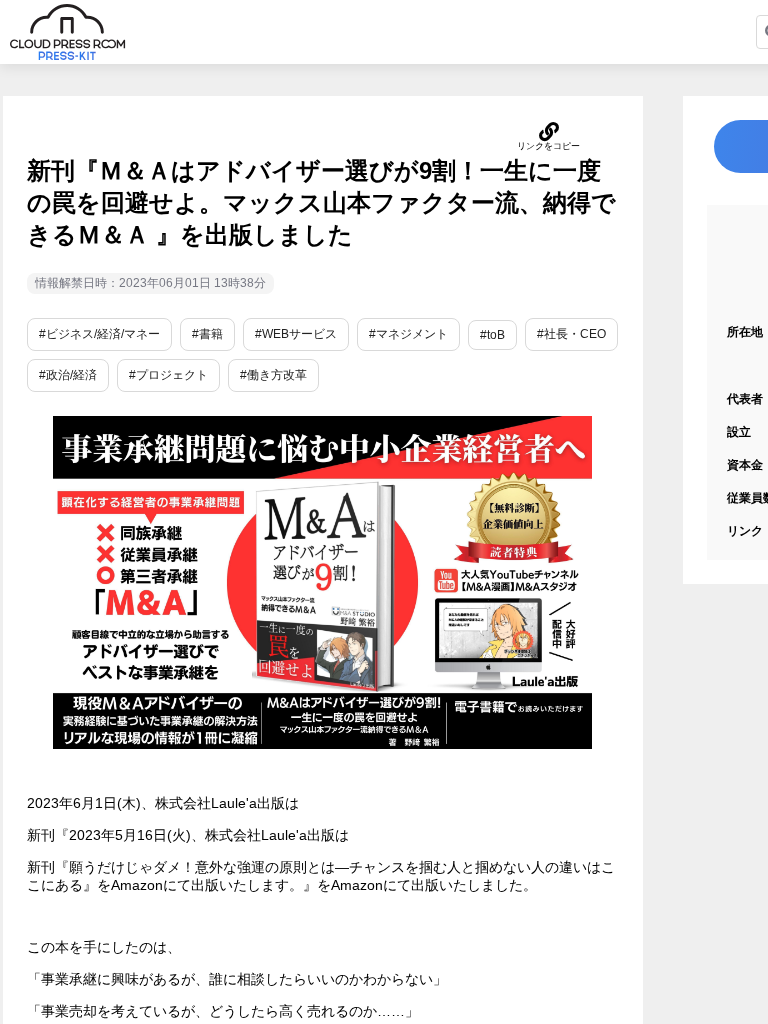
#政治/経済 (68, 375)
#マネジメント (408, 334)
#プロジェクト (168, 375)
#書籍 (207, 334)
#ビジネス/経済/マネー (99, 334)
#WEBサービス (296, 334)
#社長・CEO (571, 334)
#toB (492, 335)
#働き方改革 (273, 375)
